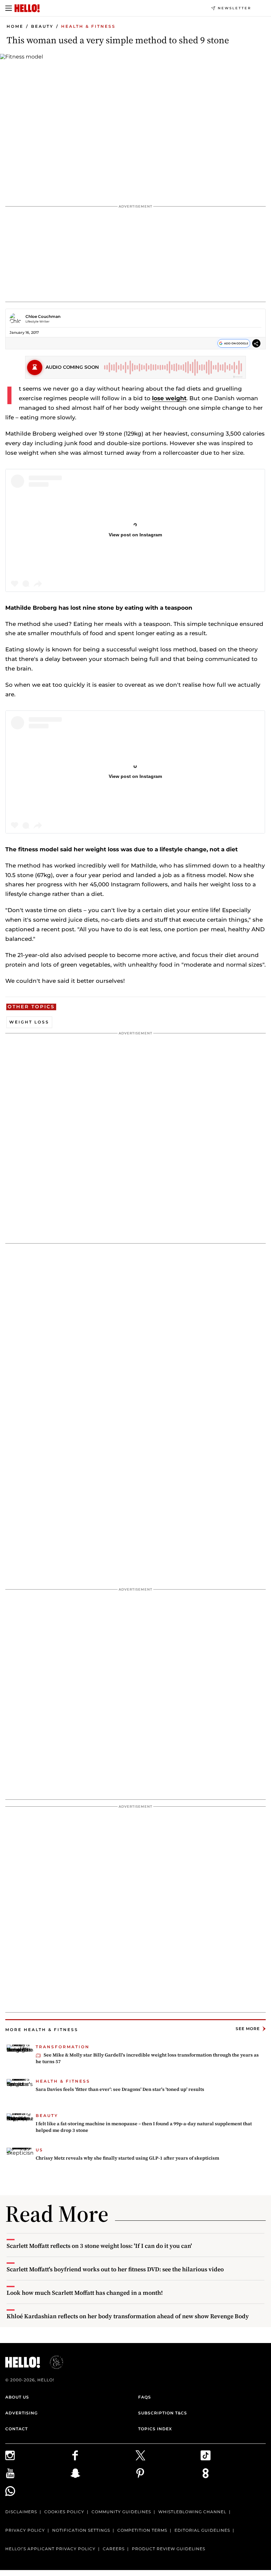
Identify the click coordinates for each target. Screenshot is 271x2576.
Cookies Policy (64, 2512)
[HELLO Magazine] (27, 8)
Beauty (42, 26)
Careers (114, 2549)
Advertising (21, 2413)
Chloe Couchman (43, 316)
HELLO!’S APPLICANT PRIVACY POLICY (50, 2549)
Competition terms (142, 2530)
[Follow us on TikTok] (233, 2455)
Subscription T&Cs (163, 2413)
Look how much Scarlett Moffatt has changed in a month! (85, 2293)
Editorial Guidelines (202, 2530)
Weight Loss (29, 1022)
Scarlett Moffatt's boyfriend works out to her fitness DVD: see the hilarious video (115, 2269)
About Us (17, 2397)
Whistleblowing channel (192, 2512)
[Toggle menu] (9, 8)
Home (15, 26)
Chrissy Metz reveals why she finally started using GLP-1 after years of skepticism (127, 2158)
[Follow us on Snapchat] (103, 2473)
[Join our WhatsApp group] (38, 2491)
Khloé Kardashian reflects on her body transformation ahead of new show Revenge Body (128, 2316)
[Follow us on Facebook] (103, 2455)
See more (248, 2029)
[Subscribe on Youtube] (38, 2473)
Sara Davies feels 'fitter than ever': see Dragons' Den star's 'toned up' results (120, 2089)
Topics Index (155, 2429)
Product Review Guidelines (169, 2549)
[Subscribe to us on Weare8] (233, 2473)
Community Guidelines (121, 2512)
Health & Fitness (88, 26)
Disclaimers (21, 2512)
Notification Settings (81, 2530)
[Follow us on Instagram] (38, 2455)
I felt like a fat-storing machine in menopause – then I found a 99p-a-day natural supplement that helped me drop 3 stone (144, 2127)
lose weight (169, 398)
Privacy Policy (25, 2530)
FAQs (145, 2397)
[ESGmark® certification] (53, 2362)
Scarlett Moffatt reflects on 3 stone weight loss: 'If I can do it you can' (99, 2246)
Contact (17, 2429)
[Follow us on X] (168, 2455)
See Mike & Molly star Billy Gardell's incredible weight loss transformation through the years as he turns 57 (147, 2058)
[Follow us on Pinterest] (168, 2473)
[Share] (256, 345)
